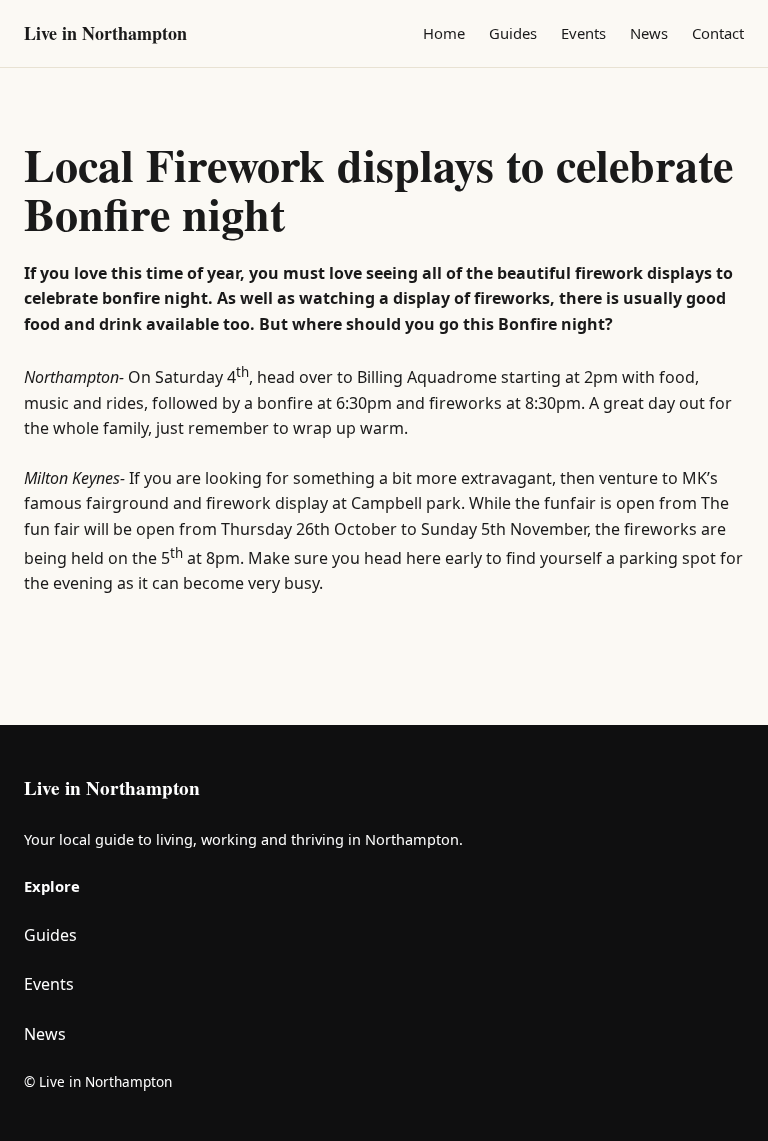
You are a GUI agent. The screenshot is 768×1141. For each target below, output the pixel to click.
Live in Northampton (105, 33)
